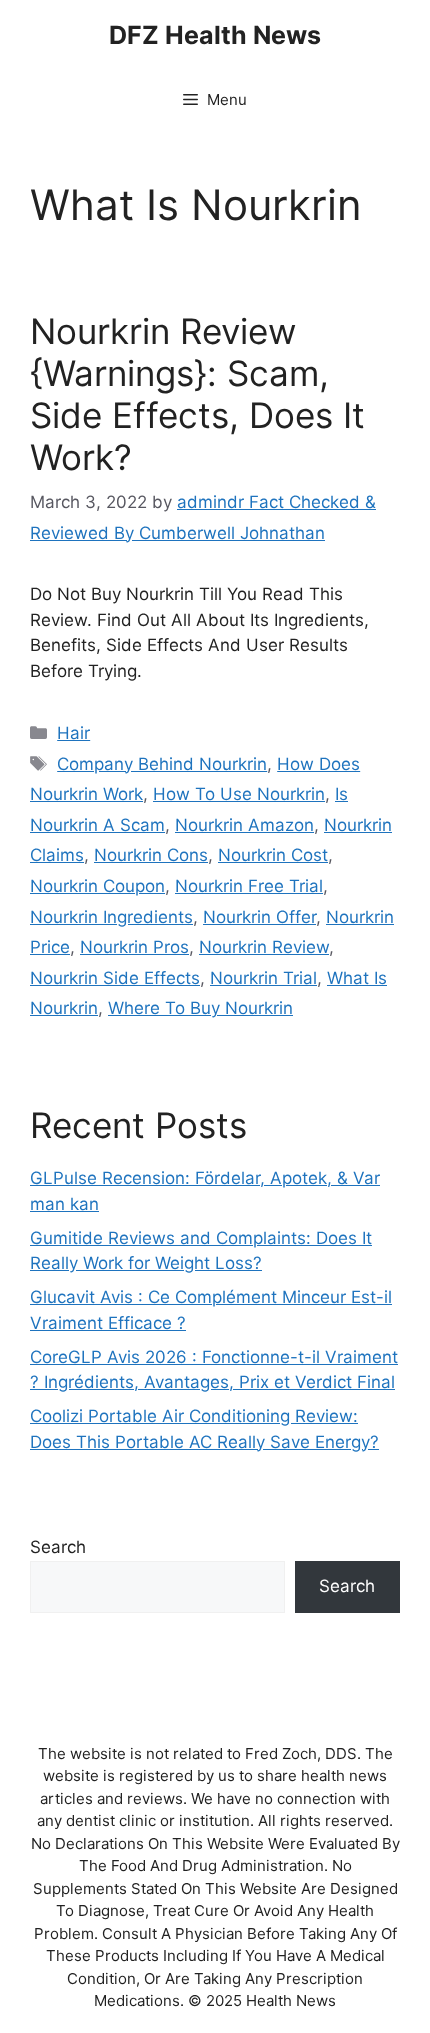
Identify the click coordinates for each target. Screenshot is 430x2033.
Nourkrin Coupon (97, 886)
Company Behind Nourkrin (162, 764)
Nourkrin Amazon (244, 825)
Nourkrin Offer (259, 917)
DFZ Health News (215, 35)
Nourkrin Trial (263, 978)
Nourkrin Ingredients (111, 917)
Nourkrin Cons (151, 855)
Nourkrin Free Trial (249, 886)
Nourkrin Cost (273, 855)
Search (58, 1547)
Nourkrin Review (264, 947)
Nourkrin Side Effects (115, 978)
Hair (73, 733)
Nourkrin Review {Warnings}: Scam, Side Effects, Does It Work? (197, 394)
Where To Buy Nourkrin (200, 1008)
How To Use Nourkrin (239, 794)
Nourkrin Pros (134, 947)
